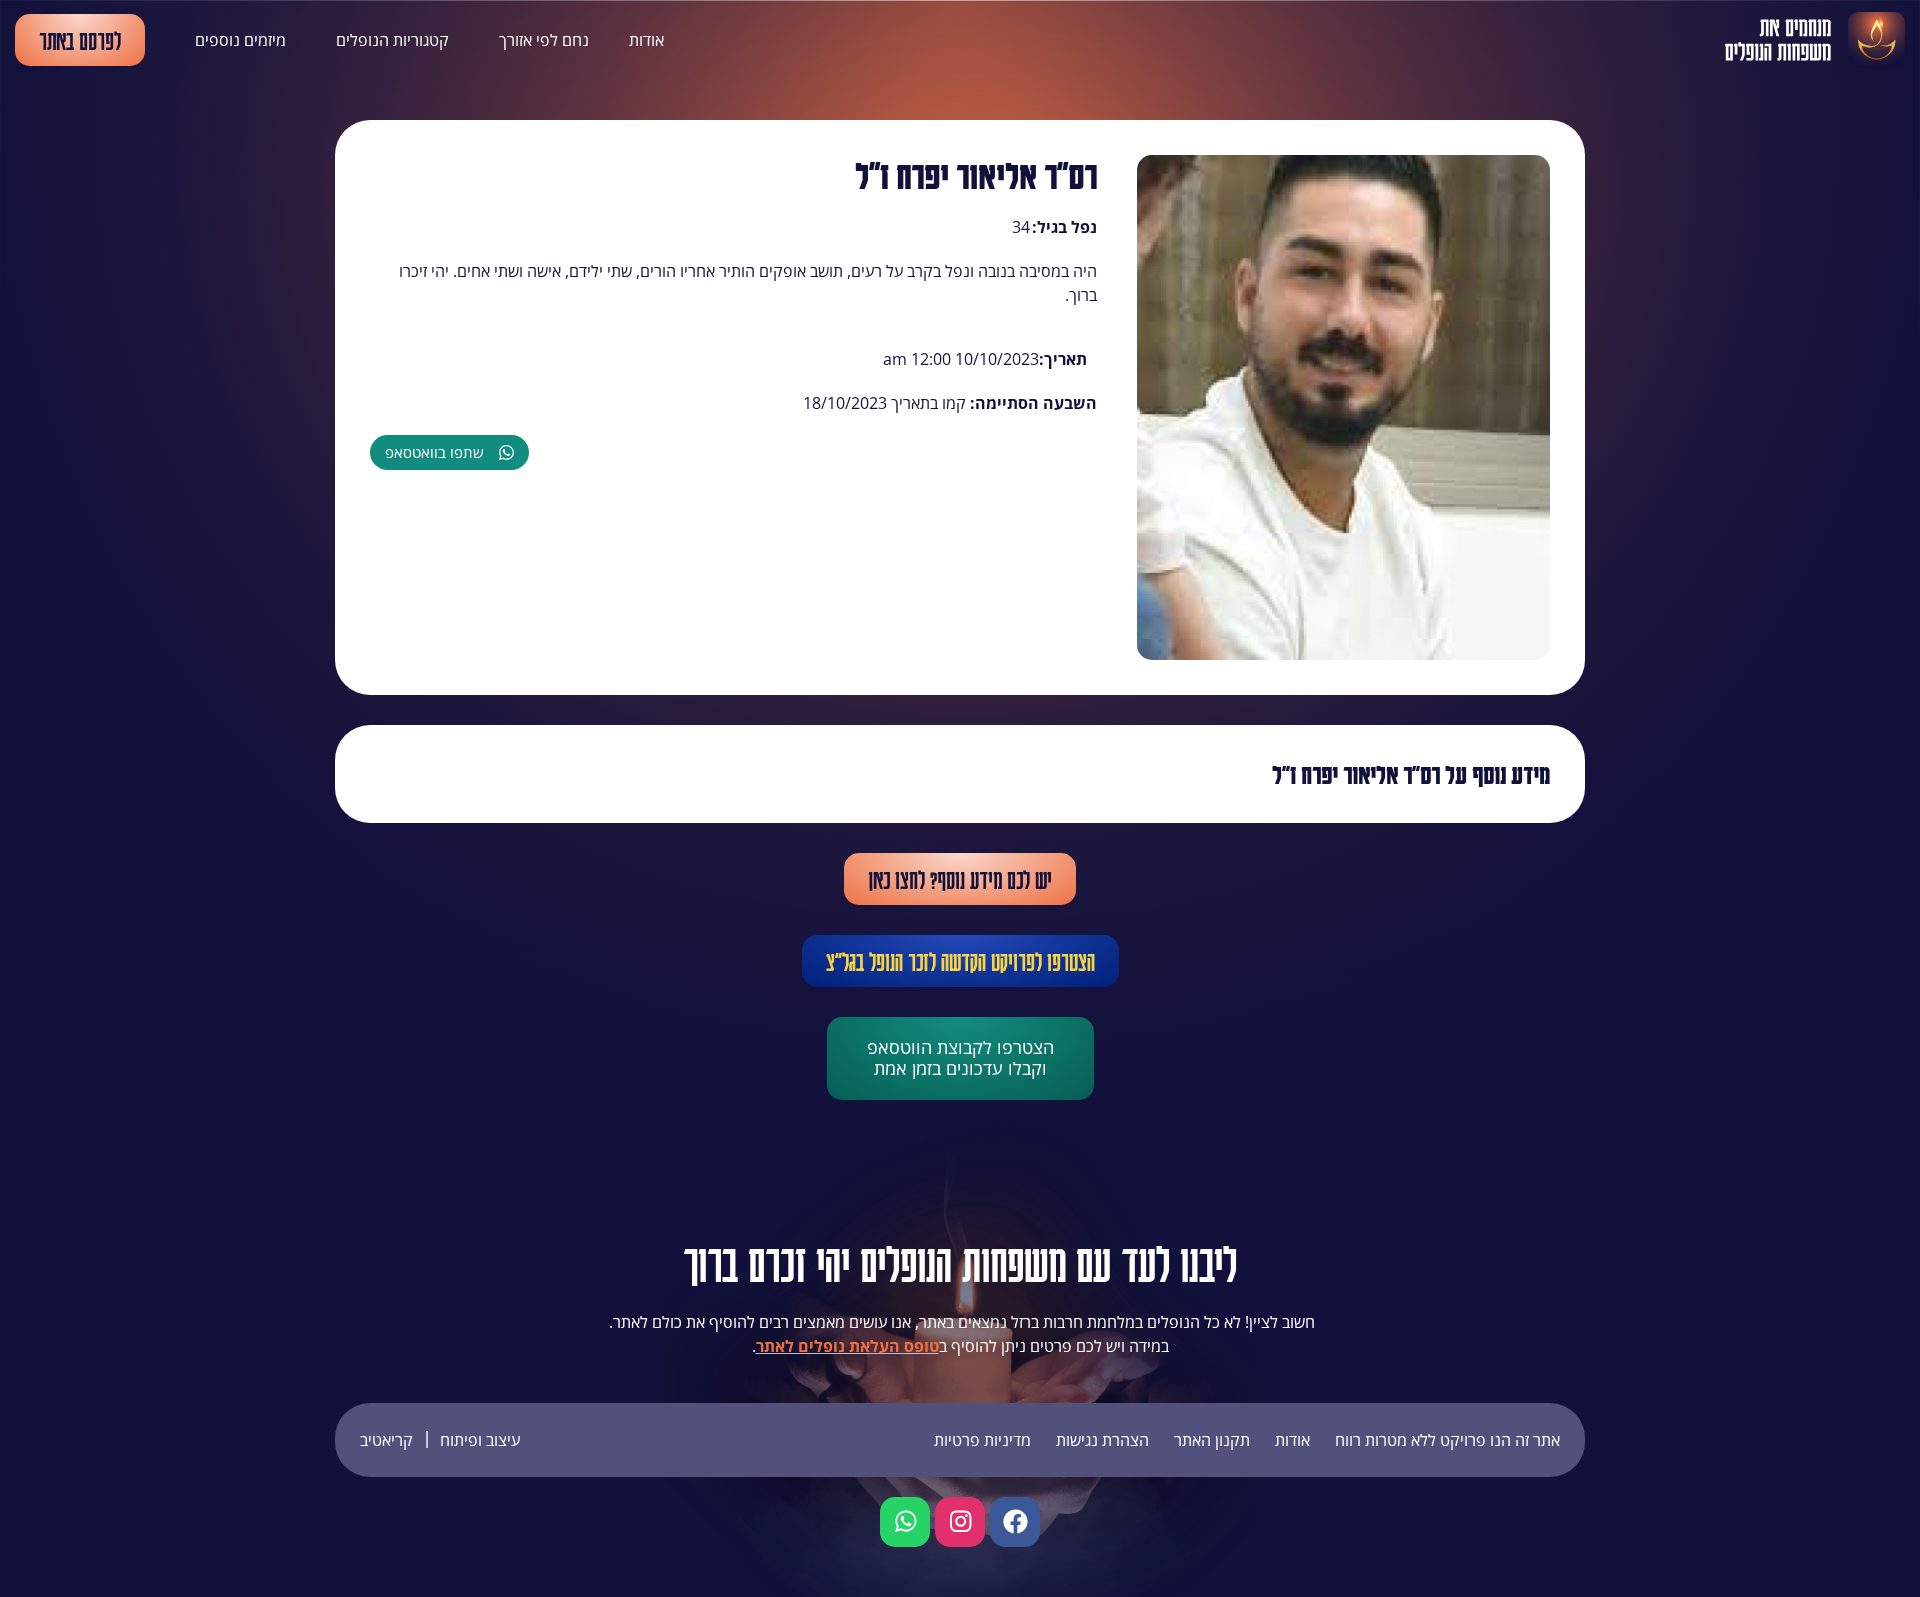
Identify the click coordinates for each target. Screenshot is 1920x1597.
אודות (646, 40)
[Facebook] (1015, 1522)
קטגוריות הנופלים (392, 40)
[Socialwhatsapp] (905, 1522)
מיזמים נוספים (240, 40)
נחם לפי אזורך (544, 40)
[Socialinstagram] (960, 1522)
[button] (449, 452)
